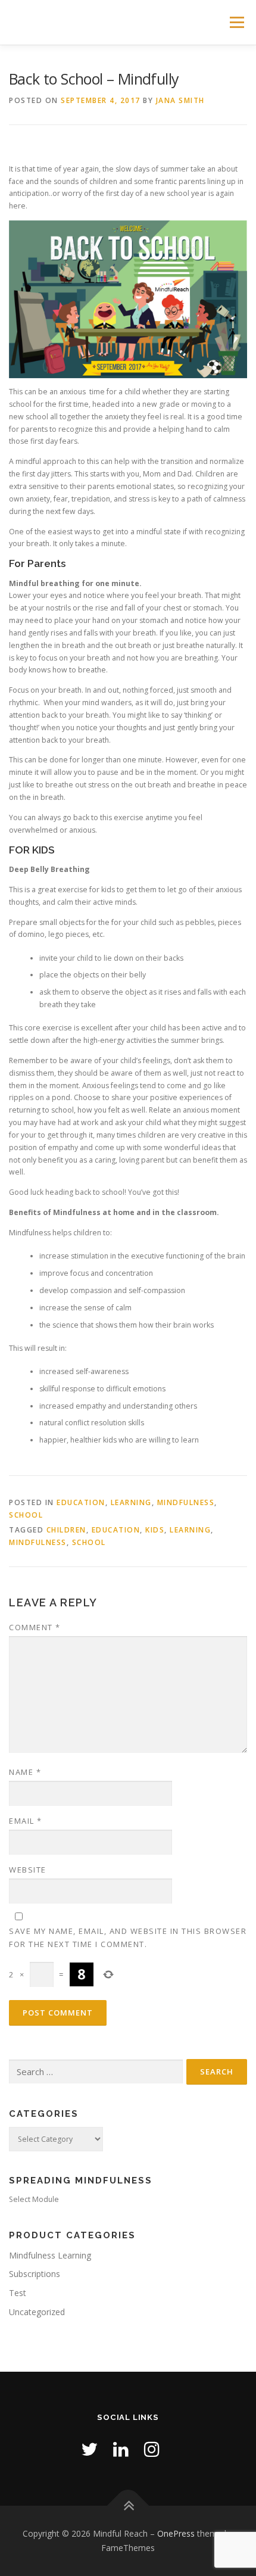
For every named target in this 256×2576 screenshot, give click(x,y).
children (66, 1530)
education (81, 1502)
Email (26, 1821)
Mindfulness (186, 1502)
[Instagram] (152, 2449)
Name (25, 1772)
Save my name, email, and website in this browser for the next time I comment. (128, 1938)
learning (190, 1530)
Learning (131, 1502)
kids (155, 1530)
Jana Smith (180, 100)
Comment (35, 1627)
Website (28, 1870)
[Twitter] (89, 2449)
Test (18, 2293)
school (26, 1515)
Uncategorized (37, 2312)
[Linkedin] (121, 2449)
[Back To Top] (128, 2506)
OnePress (176, 2533)
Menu (236, 22)
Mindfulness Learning (50, 2255)
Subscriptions (35, 2274)
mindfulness (38, 1542)
